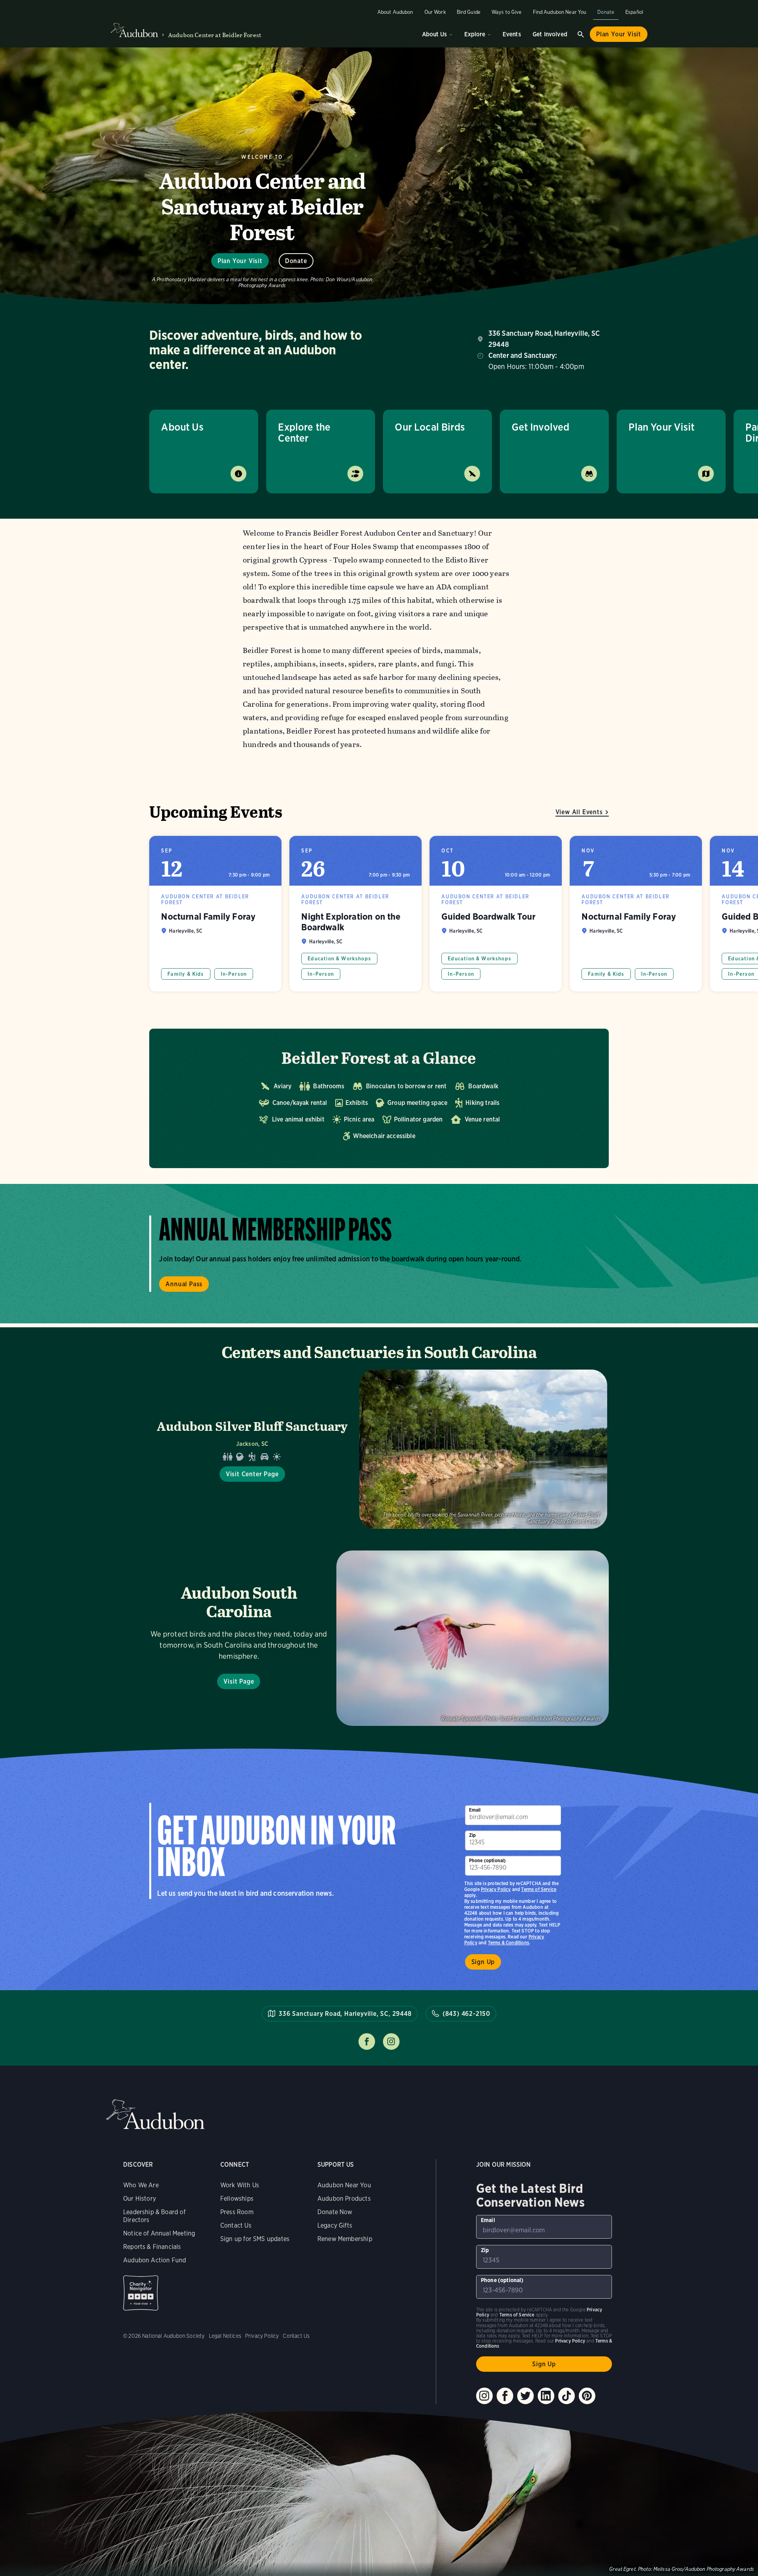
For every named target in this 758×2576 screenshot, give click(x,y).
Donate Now (335, 2212)
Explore (475, 34)
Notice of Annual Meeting (159, 2233)
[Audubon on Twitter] (525, 2396)
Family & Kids (186, 974)
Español (634, 12)
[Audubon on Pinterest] (587, 2396)
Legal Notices (225, 2336)
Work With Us (240, 2185)
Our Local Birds (430, 427)
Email (475, 1810)
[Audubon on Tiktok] (567, 2396)
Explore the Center (304, 432)
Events (512, 34)
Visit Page (239, 1681)
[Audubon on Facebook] (505, 2396)
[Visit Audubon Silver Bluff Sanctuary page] (379, 1449)
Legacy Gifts (335, 2225)
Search (581, 34)
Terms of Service (539, 1889)
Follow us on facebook (367, 2042)
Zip (473, 1835)
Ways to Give (507, 12)
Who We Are (141, 2185)
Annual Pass (184, 1284)
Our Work (435, 12)
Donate (606, 12)
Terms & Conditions (508, 1943)
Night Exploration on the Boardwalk (356, 914)
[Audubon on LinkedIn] (546, 2396)
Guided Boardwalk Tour (496, 914)
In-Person (234, 974)
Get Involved (550, 34)
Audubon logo (134, 30)
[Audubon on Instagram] (484, 2396)
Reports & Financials (152, 2247)
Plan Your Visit (619, 34)
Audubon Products (344, 2199)
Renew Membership (345, 2239)
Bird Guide (469, 12)
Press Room (237, 2212)
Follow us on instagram (391, 2042)
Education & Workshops (339, 959)
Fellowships (237, 2199)
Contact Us (236, 2225)
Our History (140, 2199)
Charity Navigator (141, 2293)
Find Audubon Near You (560, 12)
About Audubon (395, 12)
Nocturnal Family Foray (215, 914)
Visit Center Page (252, 1474)
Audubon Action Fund (155, 2260)
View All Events (579, 812)
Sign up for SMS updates (255, 2239)
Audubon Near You (344, 2185)
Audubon (155, 2114)
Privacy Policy (496, 1889)
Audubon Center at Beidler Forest (215, 35)
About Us (434, 34)
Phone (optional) (488, 1860)
